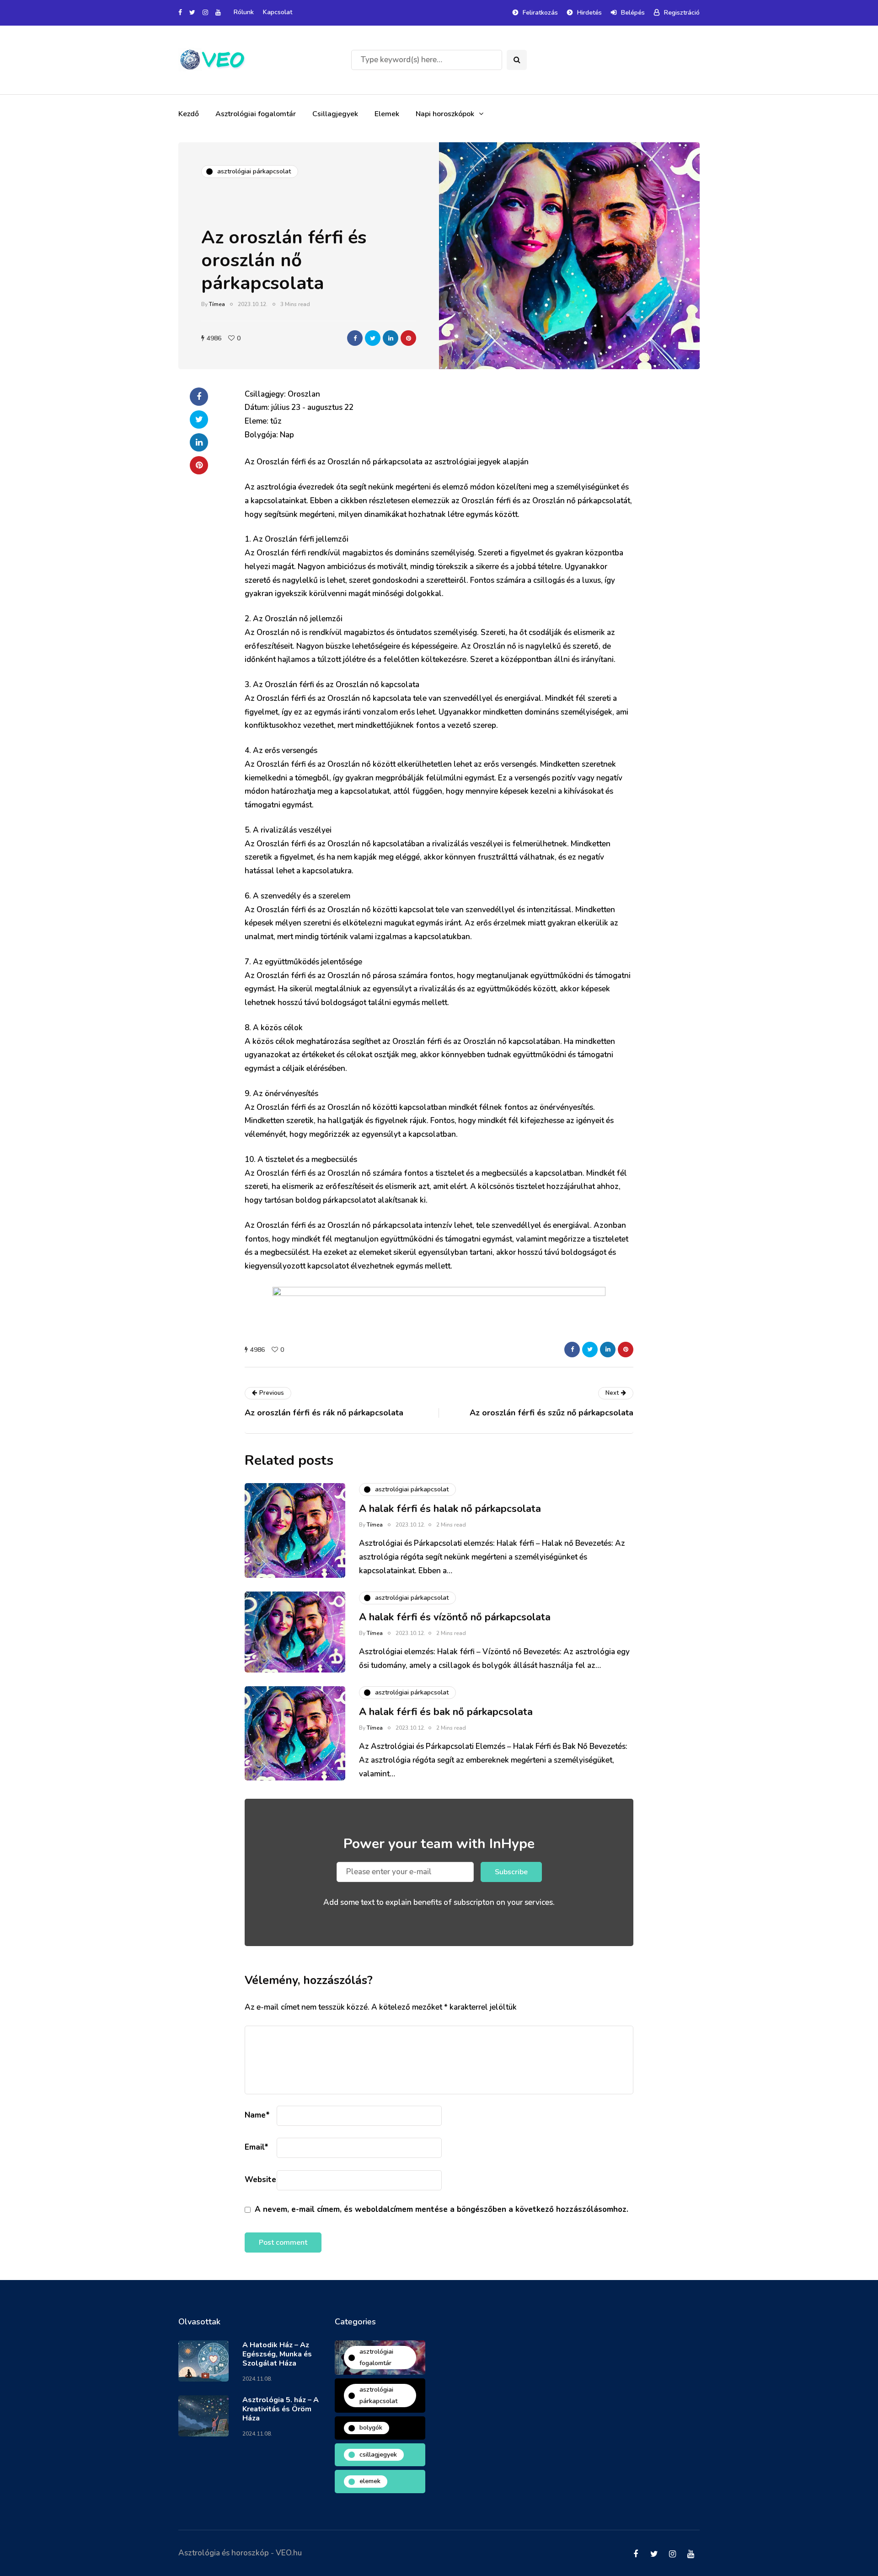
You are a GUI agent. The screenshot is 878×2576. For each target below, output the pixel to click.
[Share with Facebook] (355, 338)
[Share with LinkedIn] (391, 338)
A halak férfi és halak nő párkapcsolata (450, 1509)
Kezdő (189, 114)
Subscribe (511, 1872)
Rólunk (244, 12)
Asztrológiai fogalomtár (256, 114)
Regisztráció (682, 13)
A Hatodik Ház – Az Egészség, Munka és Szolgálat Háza (277, 2354)
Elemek (387, 114)
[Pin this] (408, 338)
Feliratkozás (540, 13)
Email (257, 2147)
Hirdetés (589, 13)
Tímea (217, 304)
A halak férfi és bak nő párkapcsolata (446, 1712)
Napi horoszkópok (445, 114)
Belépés (633, 13)
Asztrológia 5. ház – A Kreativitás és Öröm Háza (281, 2409)
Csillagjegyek (335, 114)
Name (257, 2115)
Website (260, 2180)
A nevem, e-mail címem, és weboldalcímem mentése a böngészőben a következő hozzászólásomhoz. (442, 2209)
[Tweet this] (373, 338)
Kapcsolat (278, 12)
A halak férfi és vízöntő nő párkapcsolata (455, 1617)
